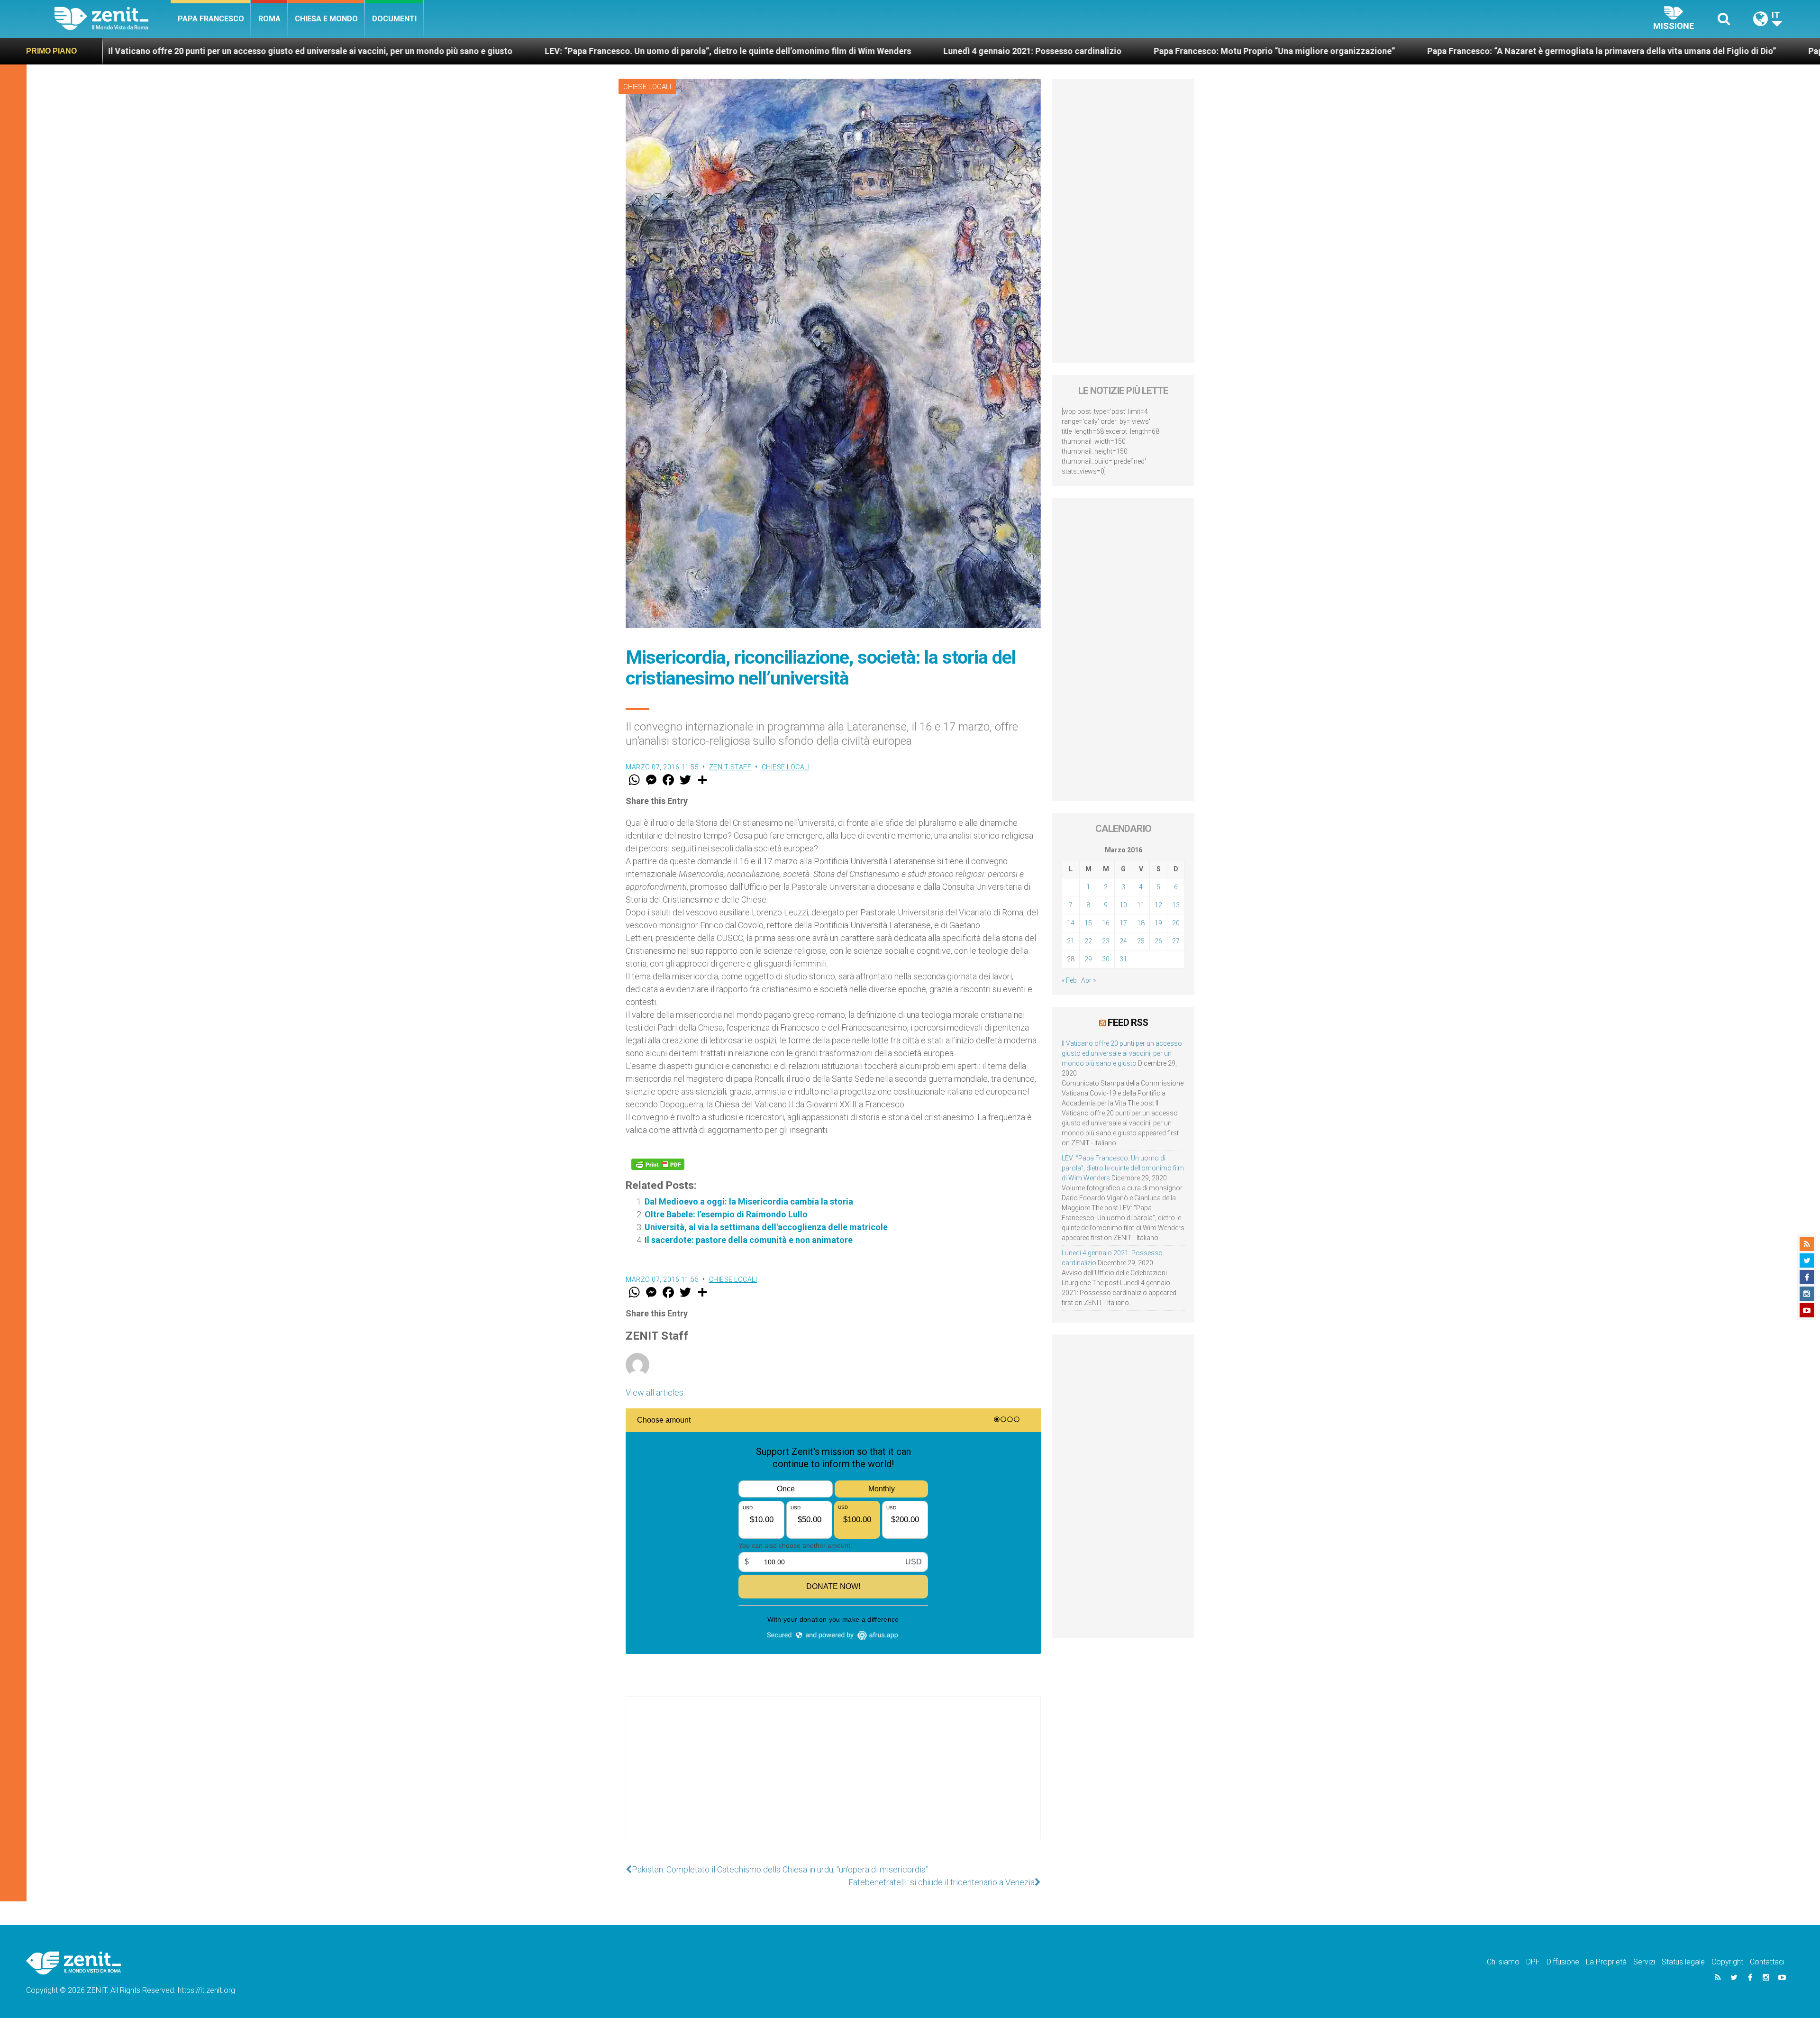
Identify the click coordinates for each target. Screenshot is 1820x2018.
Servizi (1644, 1962)
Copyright (1727, 1962)
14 (1071, 923)
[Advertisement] (833, 1777)
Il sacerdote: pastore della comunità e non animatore (749, 1240)
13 (1176, 905)
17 (1123, 923)
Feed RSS (1128, 1023)
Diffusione (1563, 1962)
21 (1071, 941)
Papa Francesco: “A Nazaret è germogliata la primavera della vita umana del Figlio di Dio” (1225, 51)
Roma (269, 19)
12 (1158, 905)
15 (1088, 923)
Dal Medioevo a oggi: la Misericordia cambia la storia (749, 1201)
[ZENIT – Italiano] (113, 19)
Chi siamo (1503, 1962)
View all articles (655, 1393)
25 (1141, 941)
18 (1141, 923)
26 (1158, 941)
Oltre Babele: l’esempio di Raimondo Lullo (726, 1214)
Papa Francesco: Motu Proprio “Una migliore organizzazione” (897, 51)
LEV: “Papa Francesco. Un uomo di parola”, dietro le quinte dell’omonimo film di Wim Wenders (351, 51)
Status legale (1683, 1962)
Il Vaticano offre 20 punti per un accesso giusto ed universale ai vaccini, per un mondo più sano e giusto (1122, 1053)
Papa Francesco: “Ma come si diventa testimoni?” (1528, 51)
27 (1176, 941)
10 (1123, 905)
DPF (1533, 1962)
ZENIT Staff (730, 767)
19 (1158, 923)
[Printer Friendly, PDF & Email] (658, 1164)
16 (1106, 923)
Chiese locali (647, 87)
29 (1088, 959)
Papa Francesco (211, 19)
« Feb (1069, 980)
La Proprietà (1606, 1962)
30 (1106, 959)
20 (1176, 923)
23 (1106, 941)
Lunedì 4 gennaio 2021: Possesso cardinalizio (655, 51)
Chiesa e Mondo (326, 19)
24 (1123, 941)
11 (1141, 905)
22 (1088, 941)
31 (1123, 959)
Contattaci (1767, 1962)
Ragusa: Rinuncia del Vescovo (1716, 51)
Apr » (1088, 980)
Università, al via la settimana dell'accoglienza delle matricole (766, 1227)
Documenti (394, 19)
